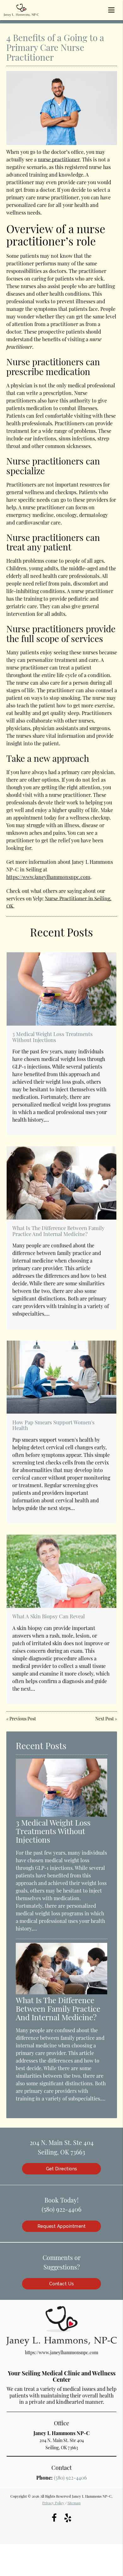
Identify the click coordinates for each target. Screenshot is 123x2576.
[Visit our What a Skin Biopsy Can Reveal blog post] (61, 1571)
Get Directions (62, 2169)
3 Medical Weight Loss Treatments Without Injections (53, 1037)
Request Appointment (62, 2226)
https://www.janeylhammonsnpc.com (48, 877)
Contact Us (62, 2284)
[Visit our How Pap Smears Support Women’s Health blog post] (61, 1377)
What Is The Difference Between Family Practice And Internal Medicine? (58, 1231)
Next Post (105, 1719)
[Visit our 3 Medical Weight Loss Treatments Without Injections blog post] (61, 989)
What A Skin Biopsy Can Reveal (49, 1616)
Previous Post (23, 1719)
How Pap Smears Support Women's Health (53, 1425)
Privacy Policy (53, 2503)
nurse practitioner (59, 159)
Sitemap (74, 2503)
